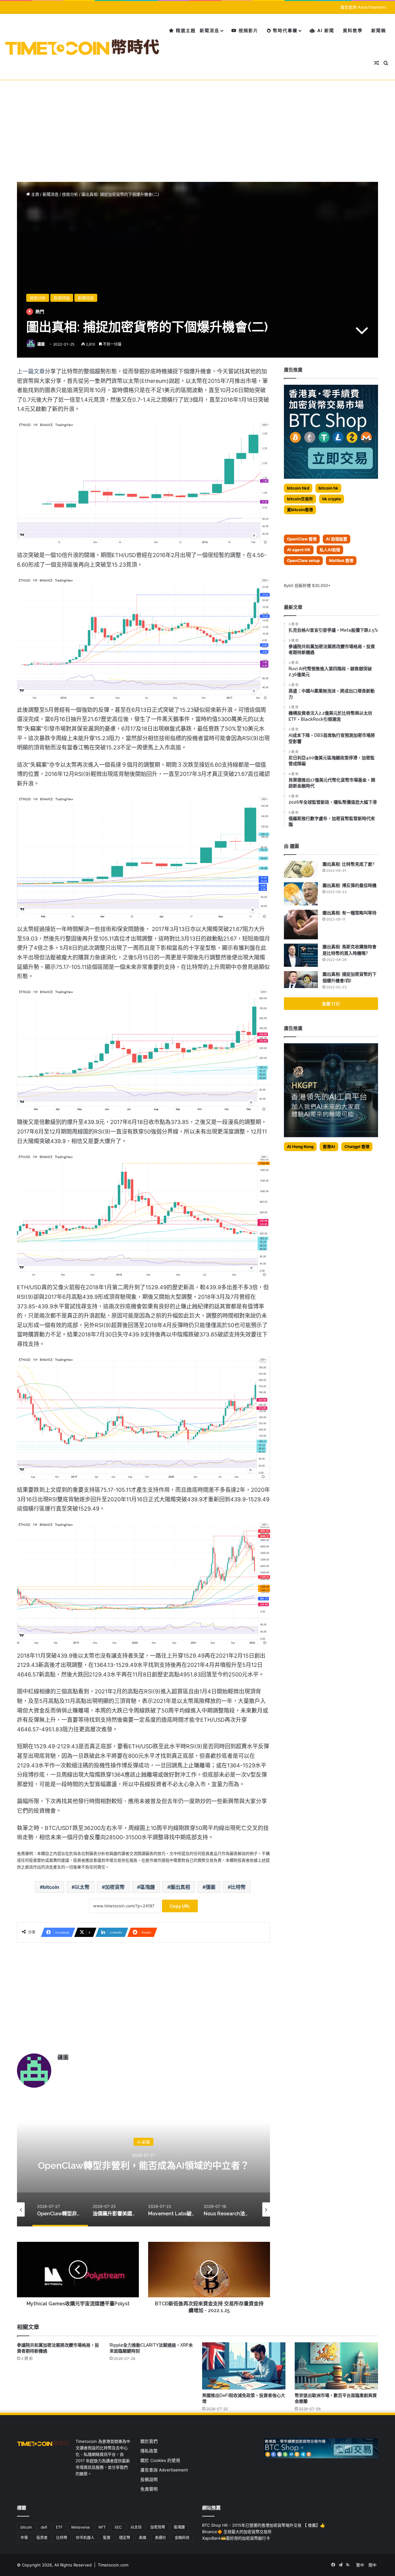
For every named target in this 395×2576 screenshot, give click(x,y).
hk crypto (332, 499)
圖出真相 (180, 1887)
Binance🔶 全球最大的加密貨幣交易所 (237, 2532)
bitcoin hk (328, 488)
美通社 (160, 2538)
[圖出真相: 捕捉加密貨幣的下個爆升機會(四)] (301, 980)
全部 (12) (331, 1004)
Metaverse (81, 2527)
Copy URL (180, 1906)
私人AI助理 (330, 550)
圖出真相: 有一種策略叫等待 (349, 913)
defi (44, 2527)
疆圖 (41, 344)
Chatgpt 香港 (357, 1146)
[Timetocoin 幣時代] (83, 47)
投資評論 (62, 298)
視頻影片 (248, 30)
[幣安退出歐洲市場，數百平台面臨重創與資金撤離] (336, 2366)
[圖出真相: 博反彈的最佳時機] (301, 894)
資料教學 (353, 30)
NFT (102, 2527)
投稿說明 (149, 2480)
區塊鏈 (148, 1887)
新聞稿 (379, 30)
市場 (24, 2538)
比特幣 (238, 1887)
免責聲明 (149, 2489)
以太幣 (82, 1887)
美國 (143, 2538)
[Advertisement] (197, 126)
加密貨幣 (115, 1887)
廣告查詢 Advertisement (364, 7)
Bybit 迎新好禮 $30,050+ (307, 585)
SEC (118, 2527)
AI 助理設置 (337, 539)
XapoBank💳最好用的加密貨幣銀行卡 (236, 2538)
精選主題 (185, 30)
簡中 (372, 2565)
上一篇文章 (31, 371)
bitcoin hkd (298, 488)
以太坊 (136, 2527)
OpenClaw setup (303, 560)
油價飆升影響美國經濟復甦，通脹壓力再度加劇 (143, 2166)
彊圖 (210, 1887)
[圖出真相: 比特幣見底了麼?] (301, 870)
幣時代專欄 (284, 30)
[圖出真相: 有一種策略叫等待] (301, 925)
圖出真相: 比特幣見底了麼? (348, 864)
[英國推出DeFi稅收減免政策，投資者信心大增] (244, 2366)
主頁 (35, 194)
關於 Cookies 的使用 (160, 2460)
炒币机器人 (85, 2538)
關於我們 (149, 2441)
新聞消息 (210, 30)
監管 (107, 2538)
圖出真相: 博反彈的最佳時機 (349, 885)
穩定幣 (125, 2538)
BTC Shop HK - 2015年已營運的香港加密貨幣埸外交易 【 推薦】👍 (264, 2525)
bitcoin (51, 1887)
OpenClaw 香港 (302, 539)
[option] (143, 2165)
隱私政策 (149, 2451)
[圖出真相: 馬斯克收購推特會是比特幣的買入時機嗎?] (301, 955)
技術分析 (70, 194)
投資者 (42, 2538)
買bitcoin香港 (300, 510)
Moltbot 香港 (341, 560)
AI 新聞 (325, 30)
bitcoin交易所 (300, 499)
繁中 (360, 2565)
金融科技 (182, 2538)
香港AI (329, 1146)
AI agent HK (299, 550)
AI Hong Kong (300, 1146)
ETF (59, 2527)
